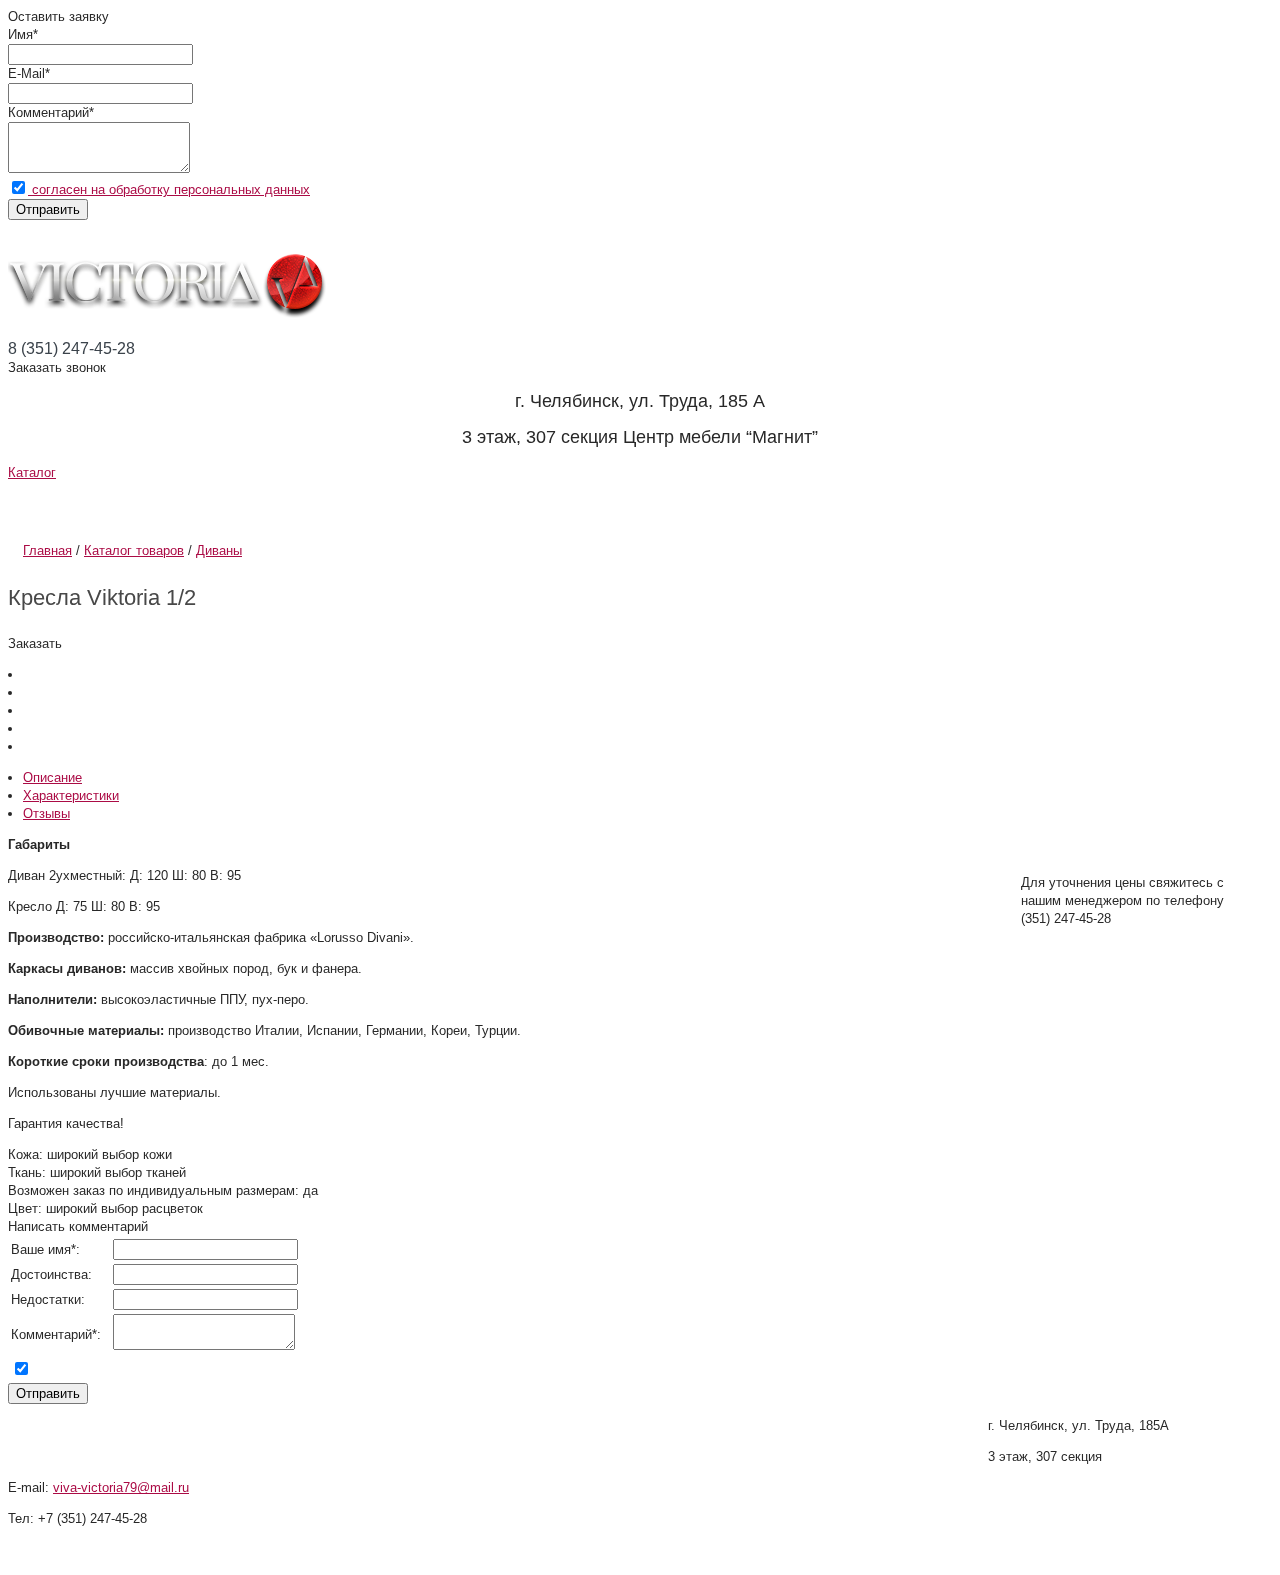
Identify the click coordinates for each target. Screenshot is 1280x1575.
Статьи (543, 505)
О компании (108, 505)
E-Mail (26, 73)
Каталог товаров (134, 550)
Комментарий (48, 112)
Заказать (35, 643)
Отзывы (707, 505)
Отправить (48, 209)
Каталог (32, 472)
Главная (47, 550)
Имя (20, 34)
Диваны (219, 550)
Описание (52, 777)
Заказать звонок (57, 367)
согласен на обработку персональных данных (169, 189)
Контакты (885, 505)
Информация (343, 505)
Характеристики (71, 795)
